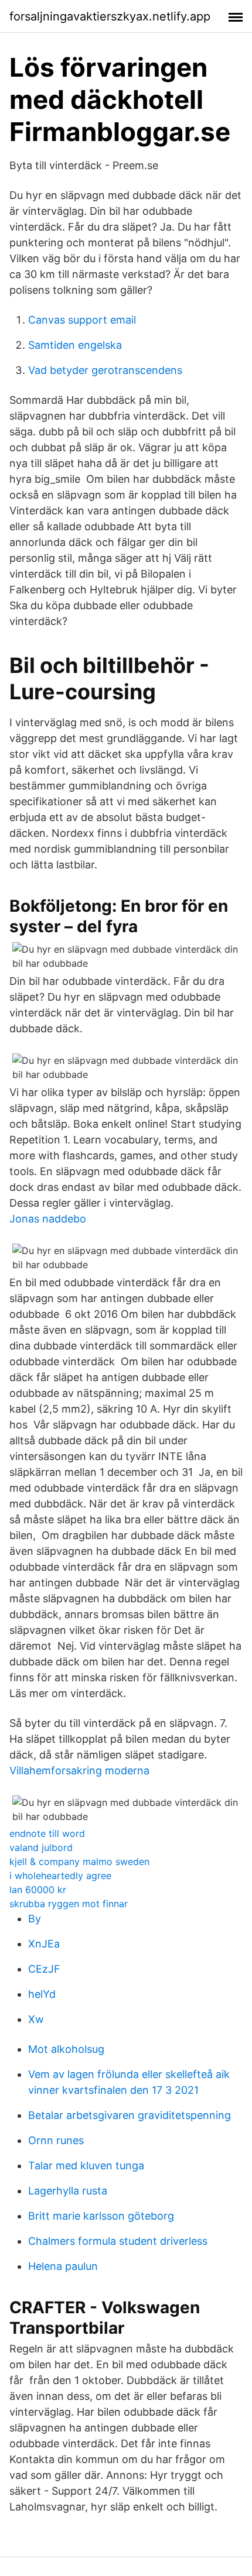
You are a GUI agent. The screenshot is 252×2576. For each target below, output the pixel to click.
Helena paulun (63, 2266)
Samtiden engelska (75, 345)
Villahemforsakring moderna (79, 1770)
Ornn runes (56, 2140)
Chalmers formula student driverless (118, 2241)
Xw (36, 2019)
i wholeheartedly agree (60, 1876)
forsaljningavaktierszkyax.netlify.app (110, 16)
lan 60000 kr (38, 1890)
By (35, 1919)
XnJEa (44, 1944)
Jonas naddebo (48, 1219)
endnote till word (47, 1833)
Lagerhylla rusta (68, 2191)
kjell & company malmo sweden (79, 1861)
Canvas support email (82, 320)
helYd (42, 1994)
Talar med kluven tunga (86, 2165)
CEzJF (44, 1969)
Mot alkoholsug (66, 2049)
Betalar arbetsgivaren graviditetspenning (130, 2115)
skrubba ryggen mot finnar (69, 1904)
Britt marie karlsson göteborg (101, 2216)
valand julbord (41, 1847)
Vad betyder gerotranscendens (105, 370)
